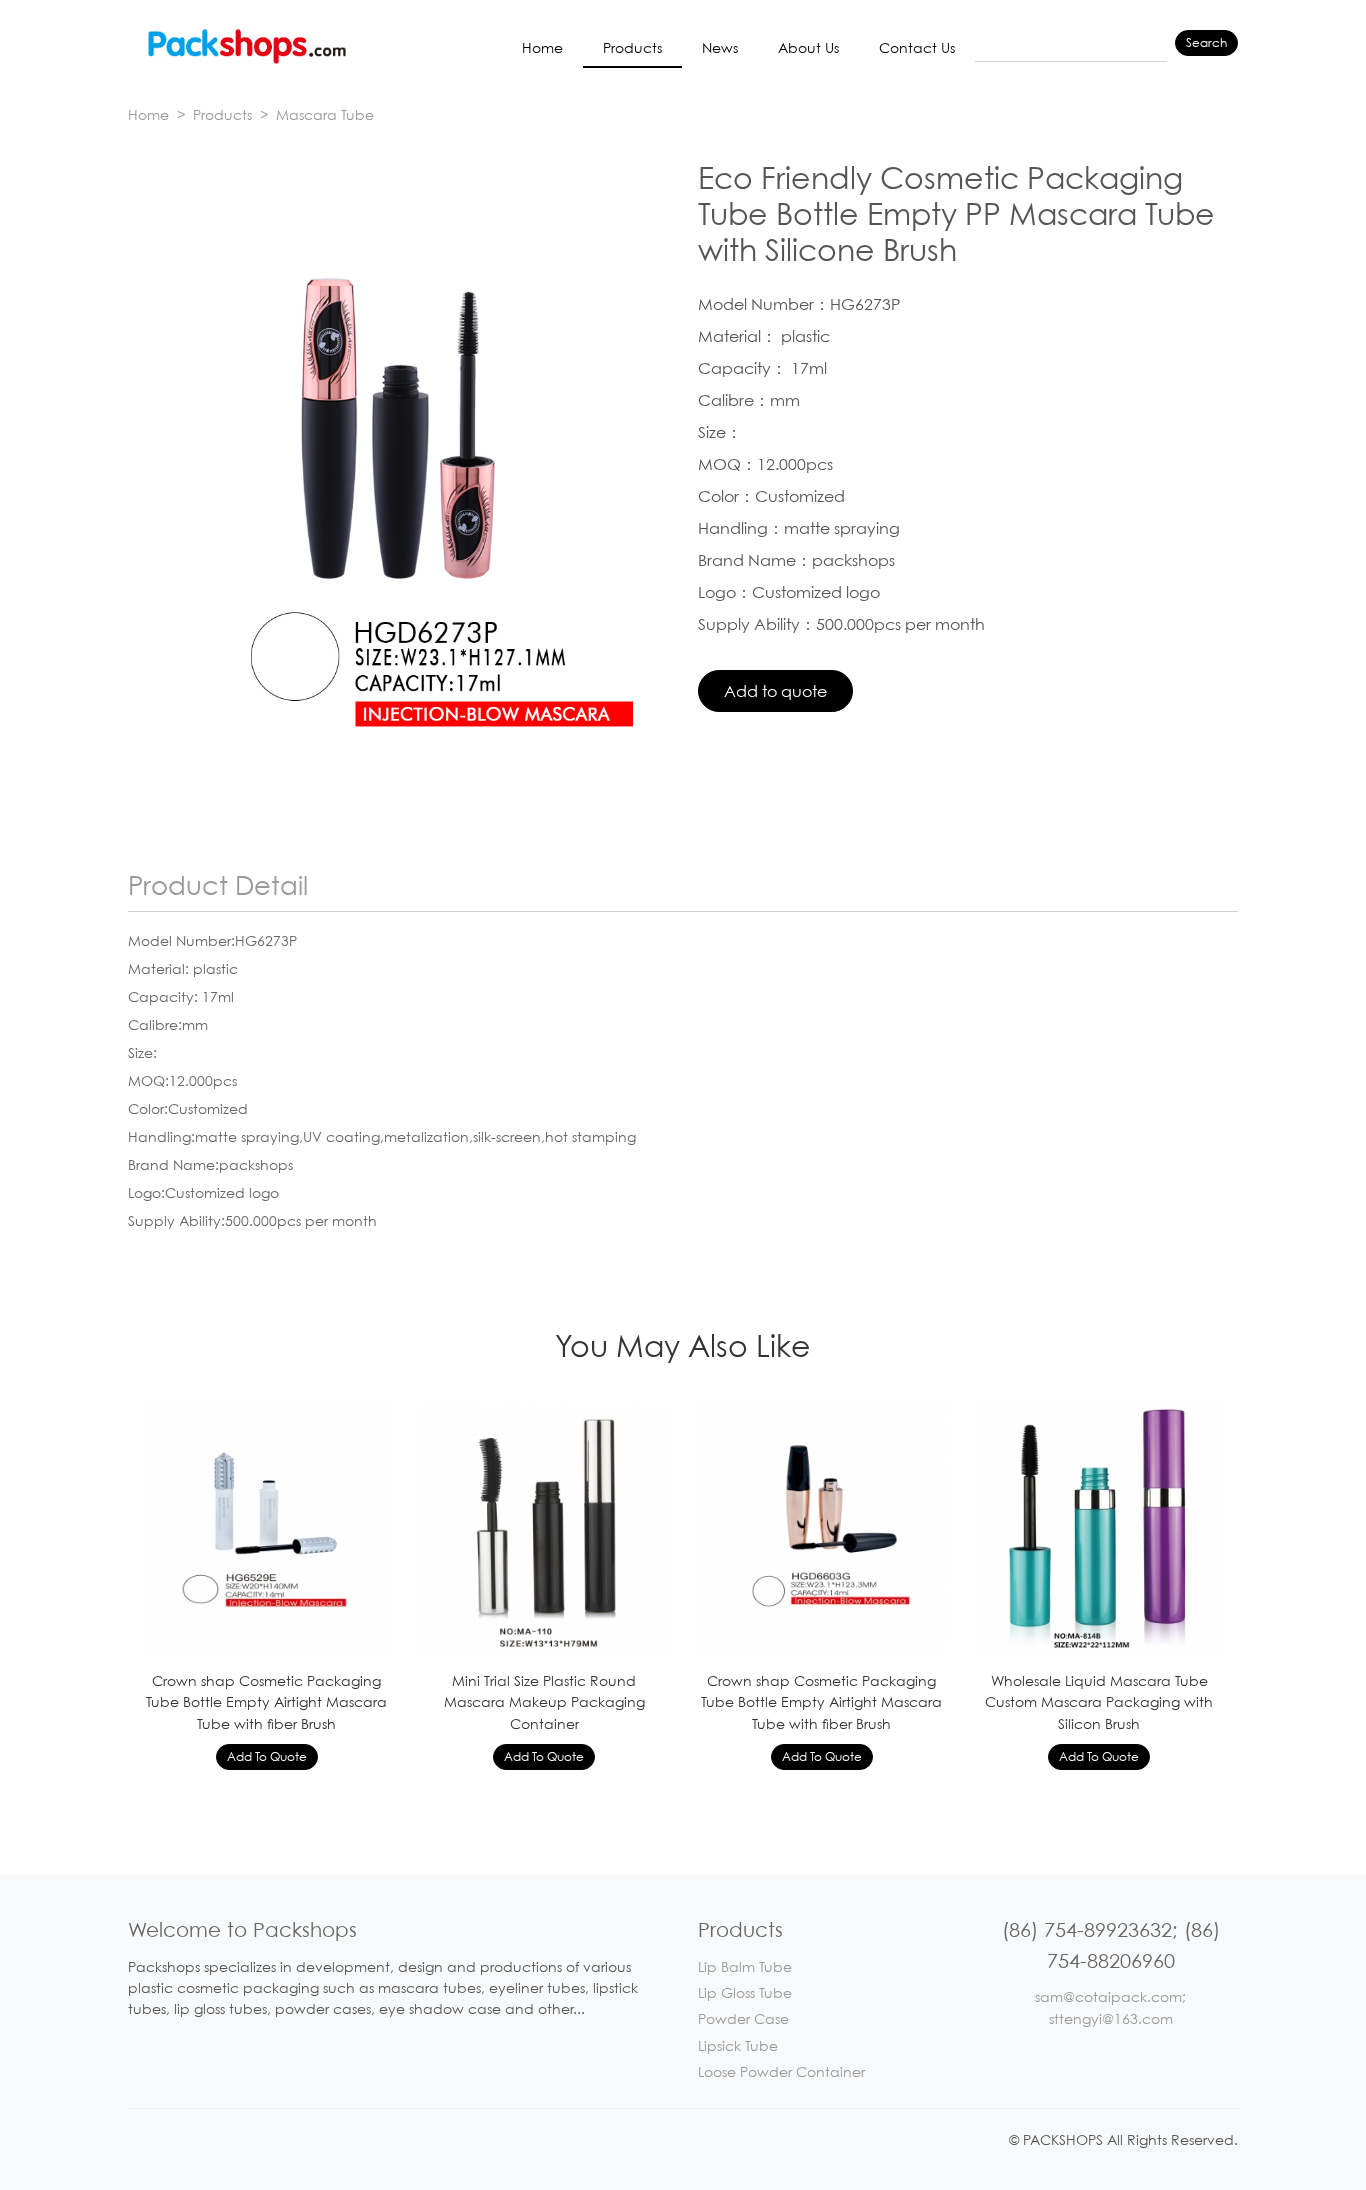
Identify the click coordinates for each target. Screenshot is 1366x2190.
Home (542, 47)
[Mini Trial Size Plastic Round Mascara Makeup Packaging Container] (545, 1526)
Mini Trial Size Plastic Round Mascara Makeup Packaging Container (544, 1702)
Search (1206, 42)
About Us (808, 47)
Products (632, 47)
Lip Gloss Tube (745, 1992)
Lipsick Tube (738, 2045)
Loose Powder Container (781, 2071)
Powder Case (743, 2018)
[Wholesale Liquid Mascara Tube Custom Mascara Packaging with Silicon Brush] (1100, 1526)
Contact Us (917, 47)
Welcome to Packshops (242, 1930)
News (720, 47)
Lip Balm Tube (745, 1966)
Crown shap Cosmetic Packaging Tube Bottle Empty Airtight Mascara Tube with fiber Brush (266, 1702)
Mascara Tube (325, 114)
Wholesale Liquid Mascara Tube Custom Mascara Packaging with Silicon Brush (1099, 1702)
